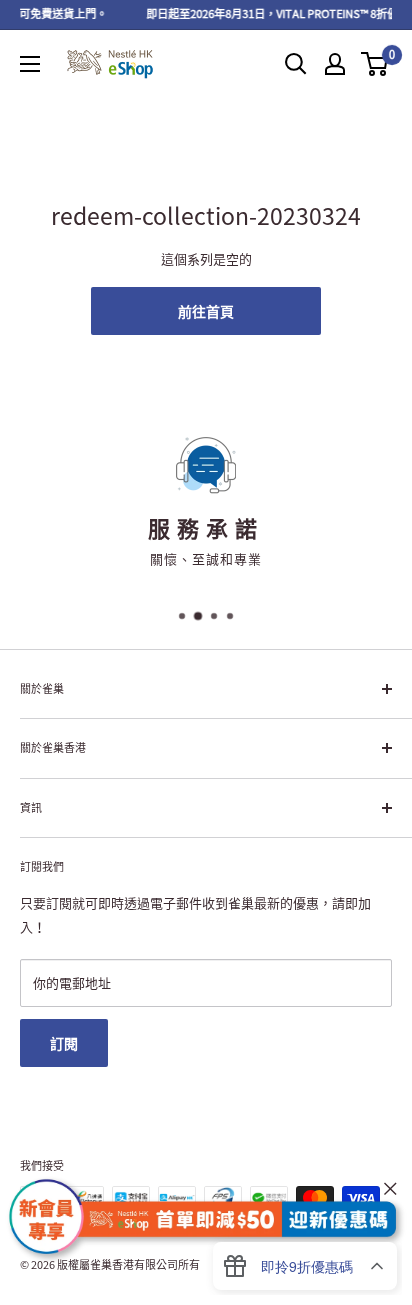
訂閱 (64, 1043)
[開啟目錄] (30, 64)
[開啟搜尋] (296, 64)
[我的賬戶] (335, 64)
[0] (375, 64)
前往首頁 (206, 311)
